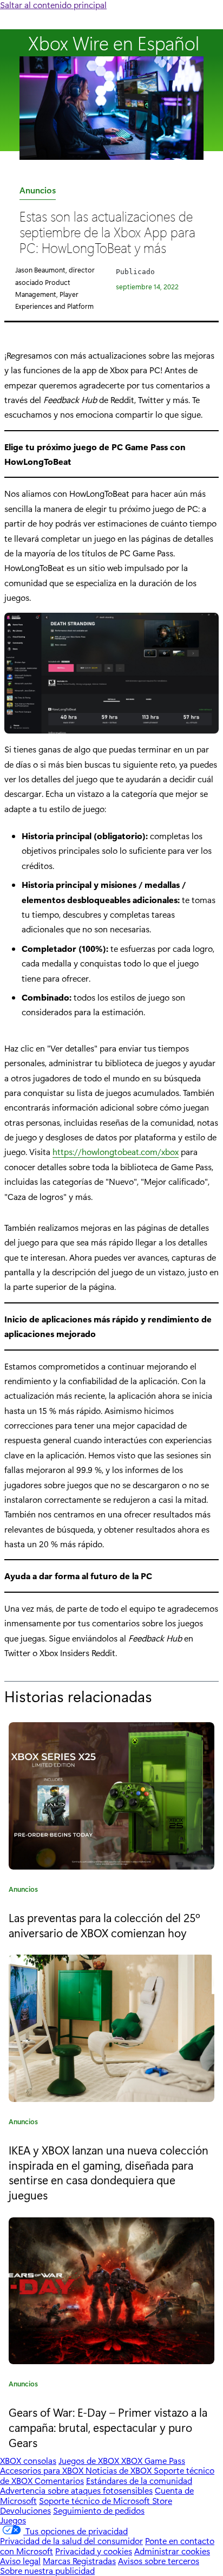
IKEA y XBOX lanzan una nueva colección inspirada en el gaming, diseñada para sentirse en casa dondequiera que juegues (109, 2172)
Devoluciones (25, 2510)
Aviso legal (20, 2561)
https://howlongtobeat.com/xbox (116, 1151)
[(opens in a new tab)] (111, 2028)
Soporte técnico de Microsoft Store (106, 2500)
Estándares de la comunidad (139, 2480)
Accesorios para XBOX (43, 2470)
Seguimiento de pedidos (99, 2510)
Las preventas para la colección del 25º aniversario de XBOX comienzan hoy (104, 1925)
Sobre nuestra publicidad (47, 2570)
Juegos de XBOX (90, 2460)
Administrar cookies (172, 2551)
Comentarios (59, 2480)
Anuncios (38, 192)
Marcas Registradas (79, 2561)
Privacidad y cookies (94, 2551)
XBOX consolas (28, 2460)
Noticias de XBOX (120, 2470)
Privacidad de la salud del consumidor (71, 2541)
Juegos (13, 2520)
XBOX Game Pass (153, 2460)
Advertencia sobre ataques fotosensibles (76, 2490)
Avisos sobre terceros (159, 2561)
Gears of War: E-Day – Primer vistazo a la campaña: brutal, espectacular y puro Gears (108, 2427)
